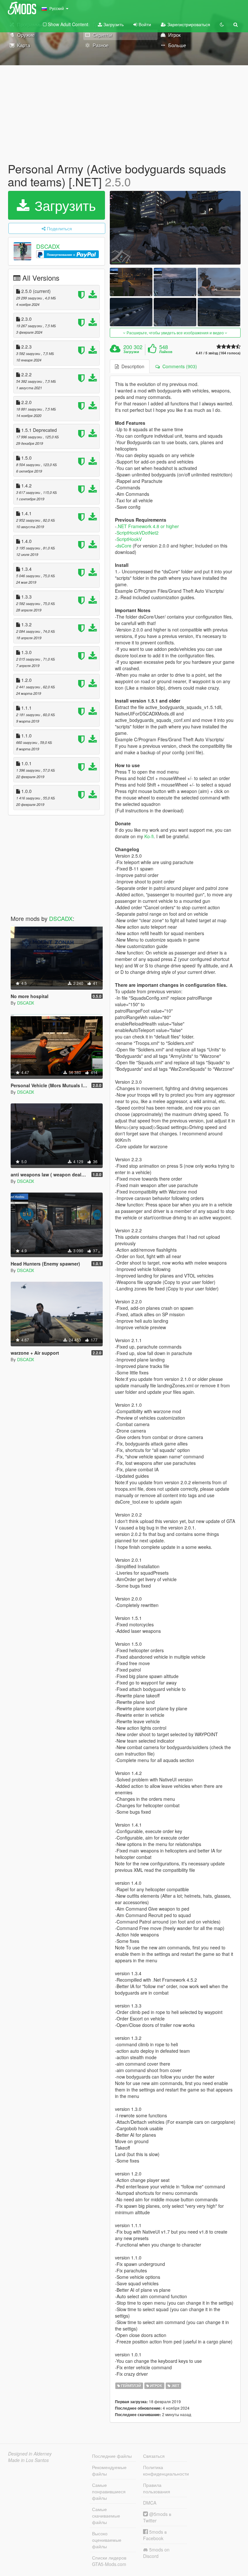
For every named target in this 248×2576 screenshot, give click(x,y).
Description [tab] (132, 366)
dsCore (124, 546)
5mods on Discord (156, 2553)
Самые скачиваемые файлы (106, 2516)
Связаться (154, 2456)
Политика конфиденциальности (165, 2470)
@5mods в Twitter (157, 2517)
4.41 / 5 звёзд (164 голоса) (218, 353)
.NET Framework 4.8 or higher (148, 526)
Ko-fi (149, 836)
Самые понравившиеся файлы (109, 2491)
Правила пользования (157, 2488)
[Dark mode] (222, 24)
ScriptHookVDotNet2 (138, 533)
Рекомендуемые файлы (109, 2470)
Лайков (166, 352)
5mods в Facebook (155, 2535)
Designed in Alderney (30, 2454)
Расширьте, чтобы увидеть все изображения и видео (175, 333)
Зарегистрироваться (188, 24)
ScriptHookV (129, 539)
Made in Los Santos (28, 2460)
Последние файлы (112, 2456)
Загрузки (131, 352)
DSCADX (48, 246)
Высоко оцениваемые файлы (107, 2540)
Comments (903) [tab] (178, 366)
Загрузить (113, 24)
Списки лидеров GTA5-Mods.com (109, 2561)
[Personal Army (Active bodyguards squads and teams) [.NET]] (175, 228)
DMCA (150, 2503)
